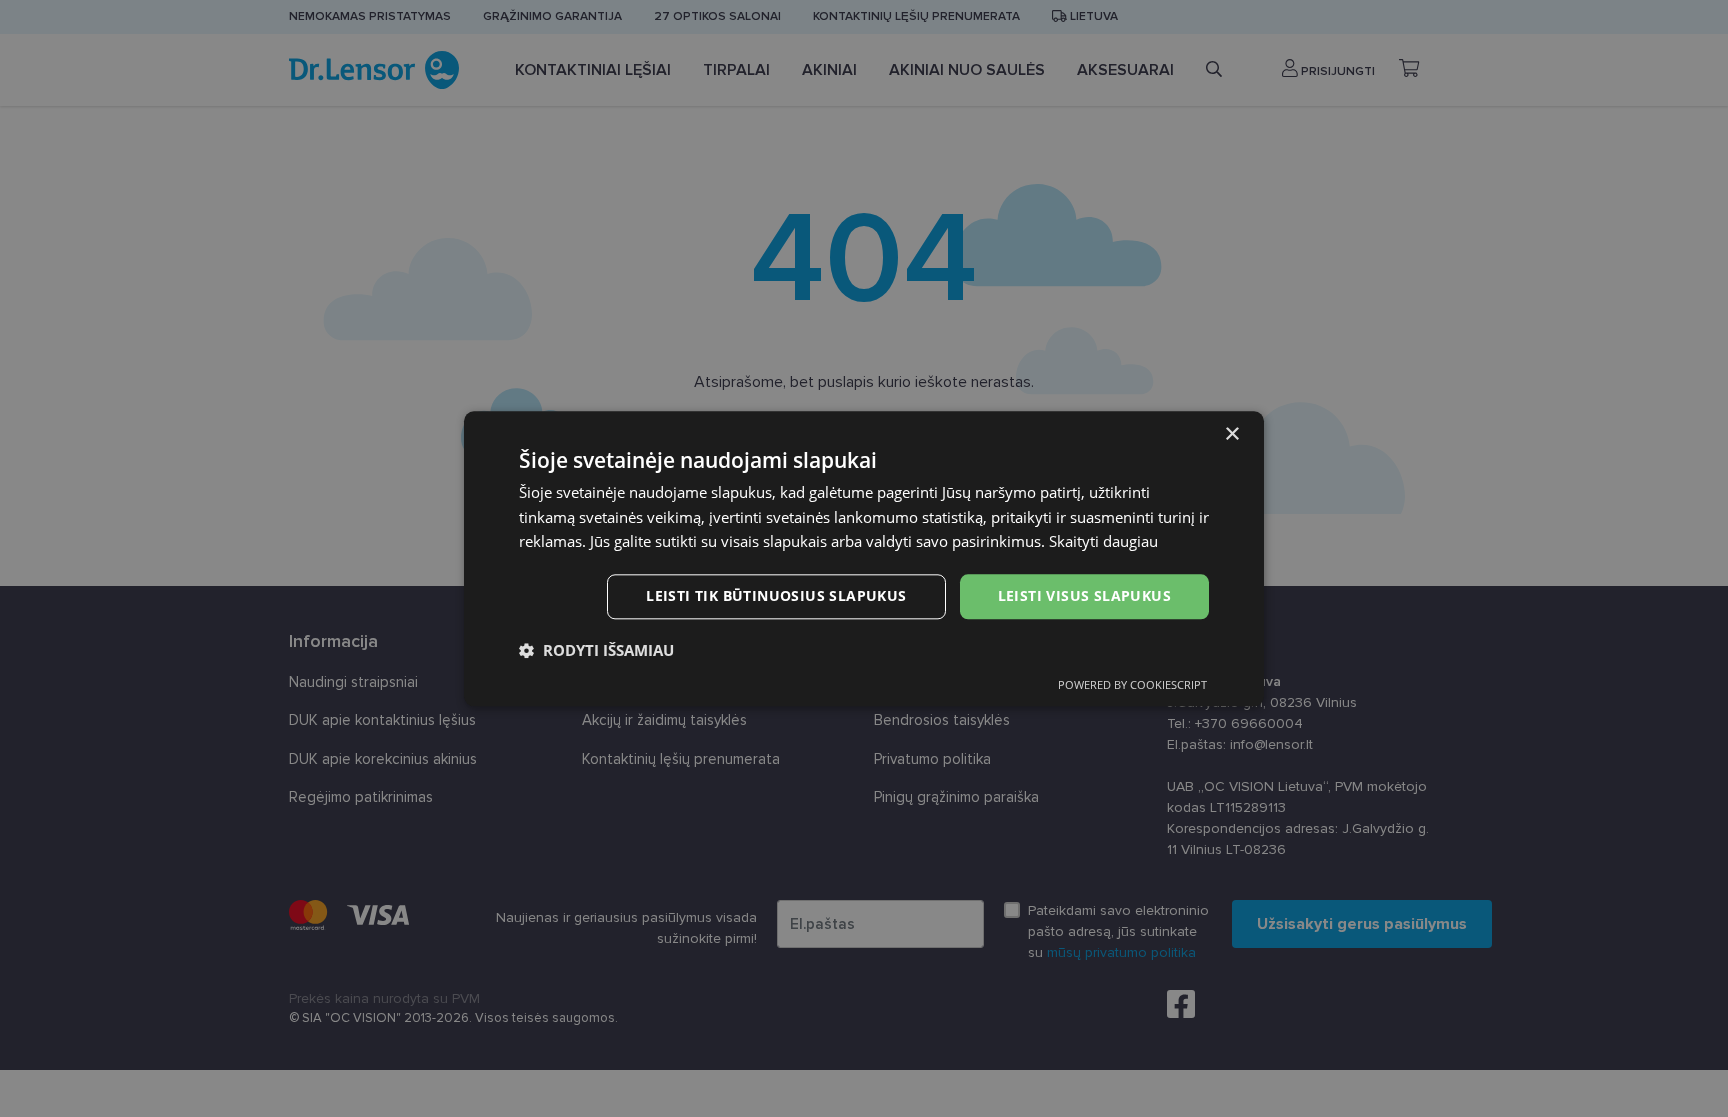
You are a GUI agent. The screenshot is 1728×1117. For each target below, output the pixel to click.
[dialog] (864, 558)
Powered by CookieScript (1132, 684)
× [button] (1231, 434)
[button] (596, 650)
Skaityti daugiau (1103, 542)
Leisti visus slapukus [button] (1084, 595)
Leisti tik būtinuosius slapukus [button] (776, 595)
